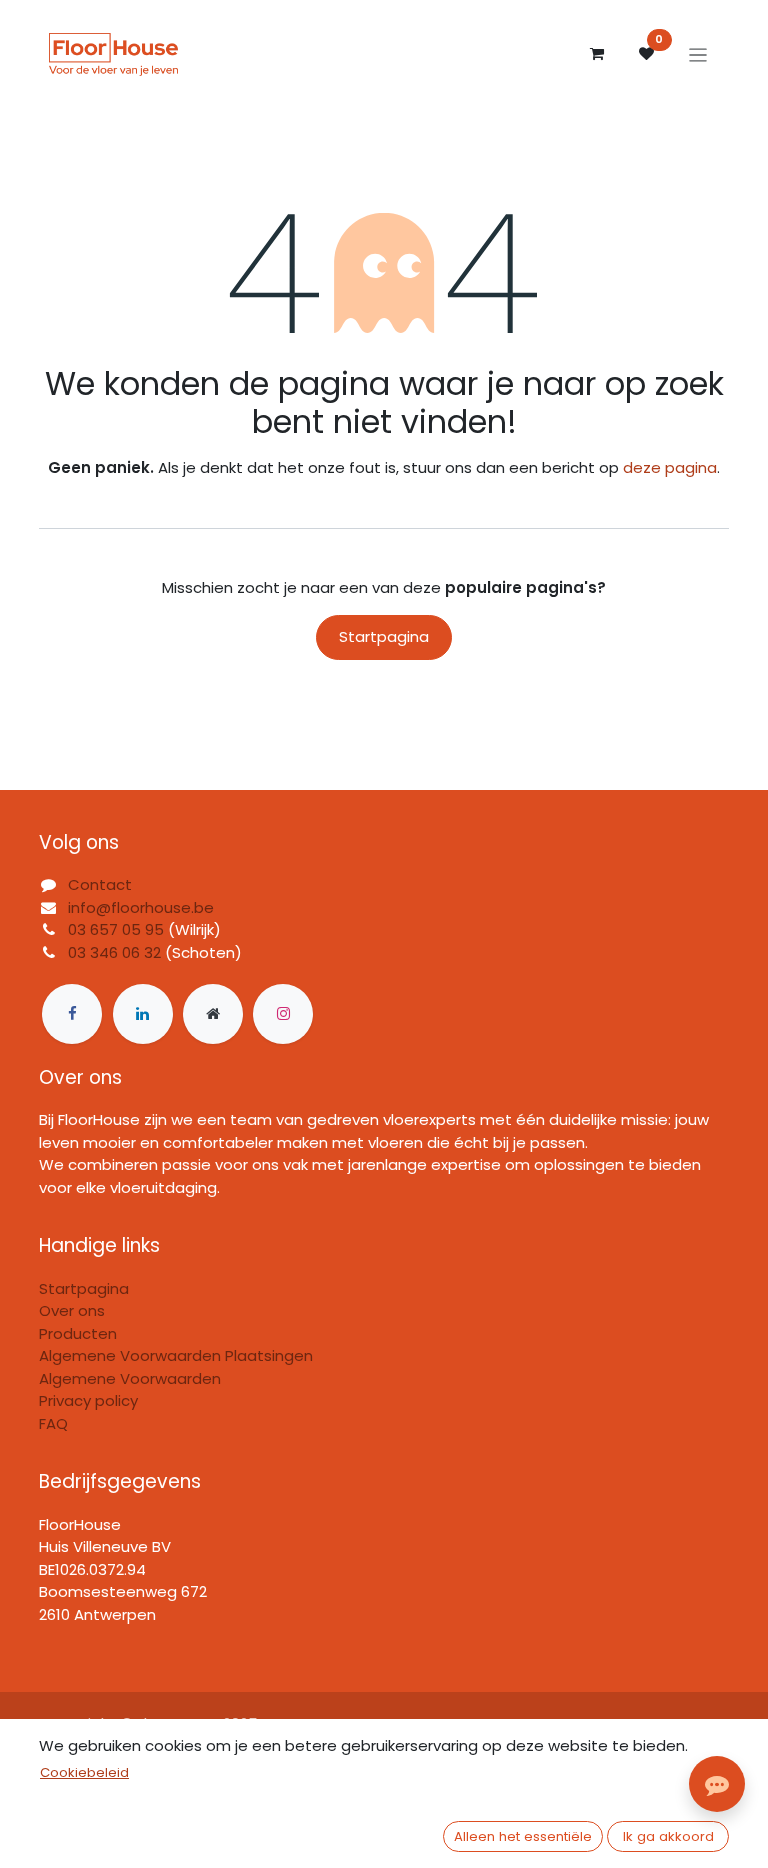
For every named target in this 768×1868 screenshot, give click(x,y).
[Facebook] (72, 1014)
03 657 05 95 (116, 929)
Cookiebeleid (84, 1772)
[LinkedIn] (143, 1014)
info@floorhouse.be (141, 907)
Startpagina (384, 636)
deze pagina (670, 467)
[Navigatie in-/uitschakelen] (698, 54)
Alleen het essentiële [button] (523, 1836)
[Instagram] (283, 1014)
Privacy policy (88, 1400)
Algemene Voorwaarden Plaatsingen (176, 1355)
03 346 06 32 (114, 952)
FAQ (53, 1423)
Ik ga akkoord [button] (668, 1836)
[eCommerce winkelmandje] (597, 54)
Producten (78, 1333)
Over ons (72, 1310)
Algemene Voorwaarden (130, 1378)
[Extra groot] (213, 1014)
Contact (100, 884)
